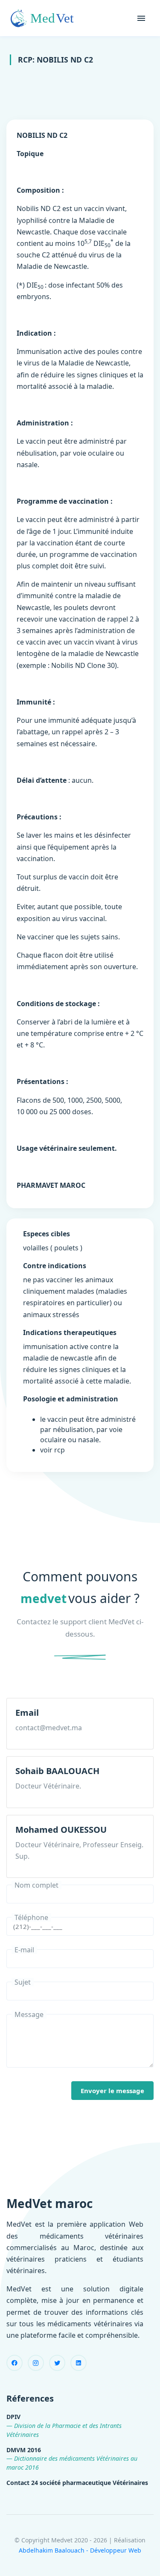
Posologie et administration (71, 1399)
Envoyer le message (112, 2091)
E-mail (24, 1950)
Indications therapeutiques (70, 1332)
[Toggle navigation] (141, 18)
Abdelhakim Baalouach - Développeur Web (80, 2550)
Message (29, 2014)
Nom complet (36, 1885)
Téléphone (31, 1917)
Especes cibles (47, 1234)
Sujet (23, 1982)
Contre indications (55, 1266)
